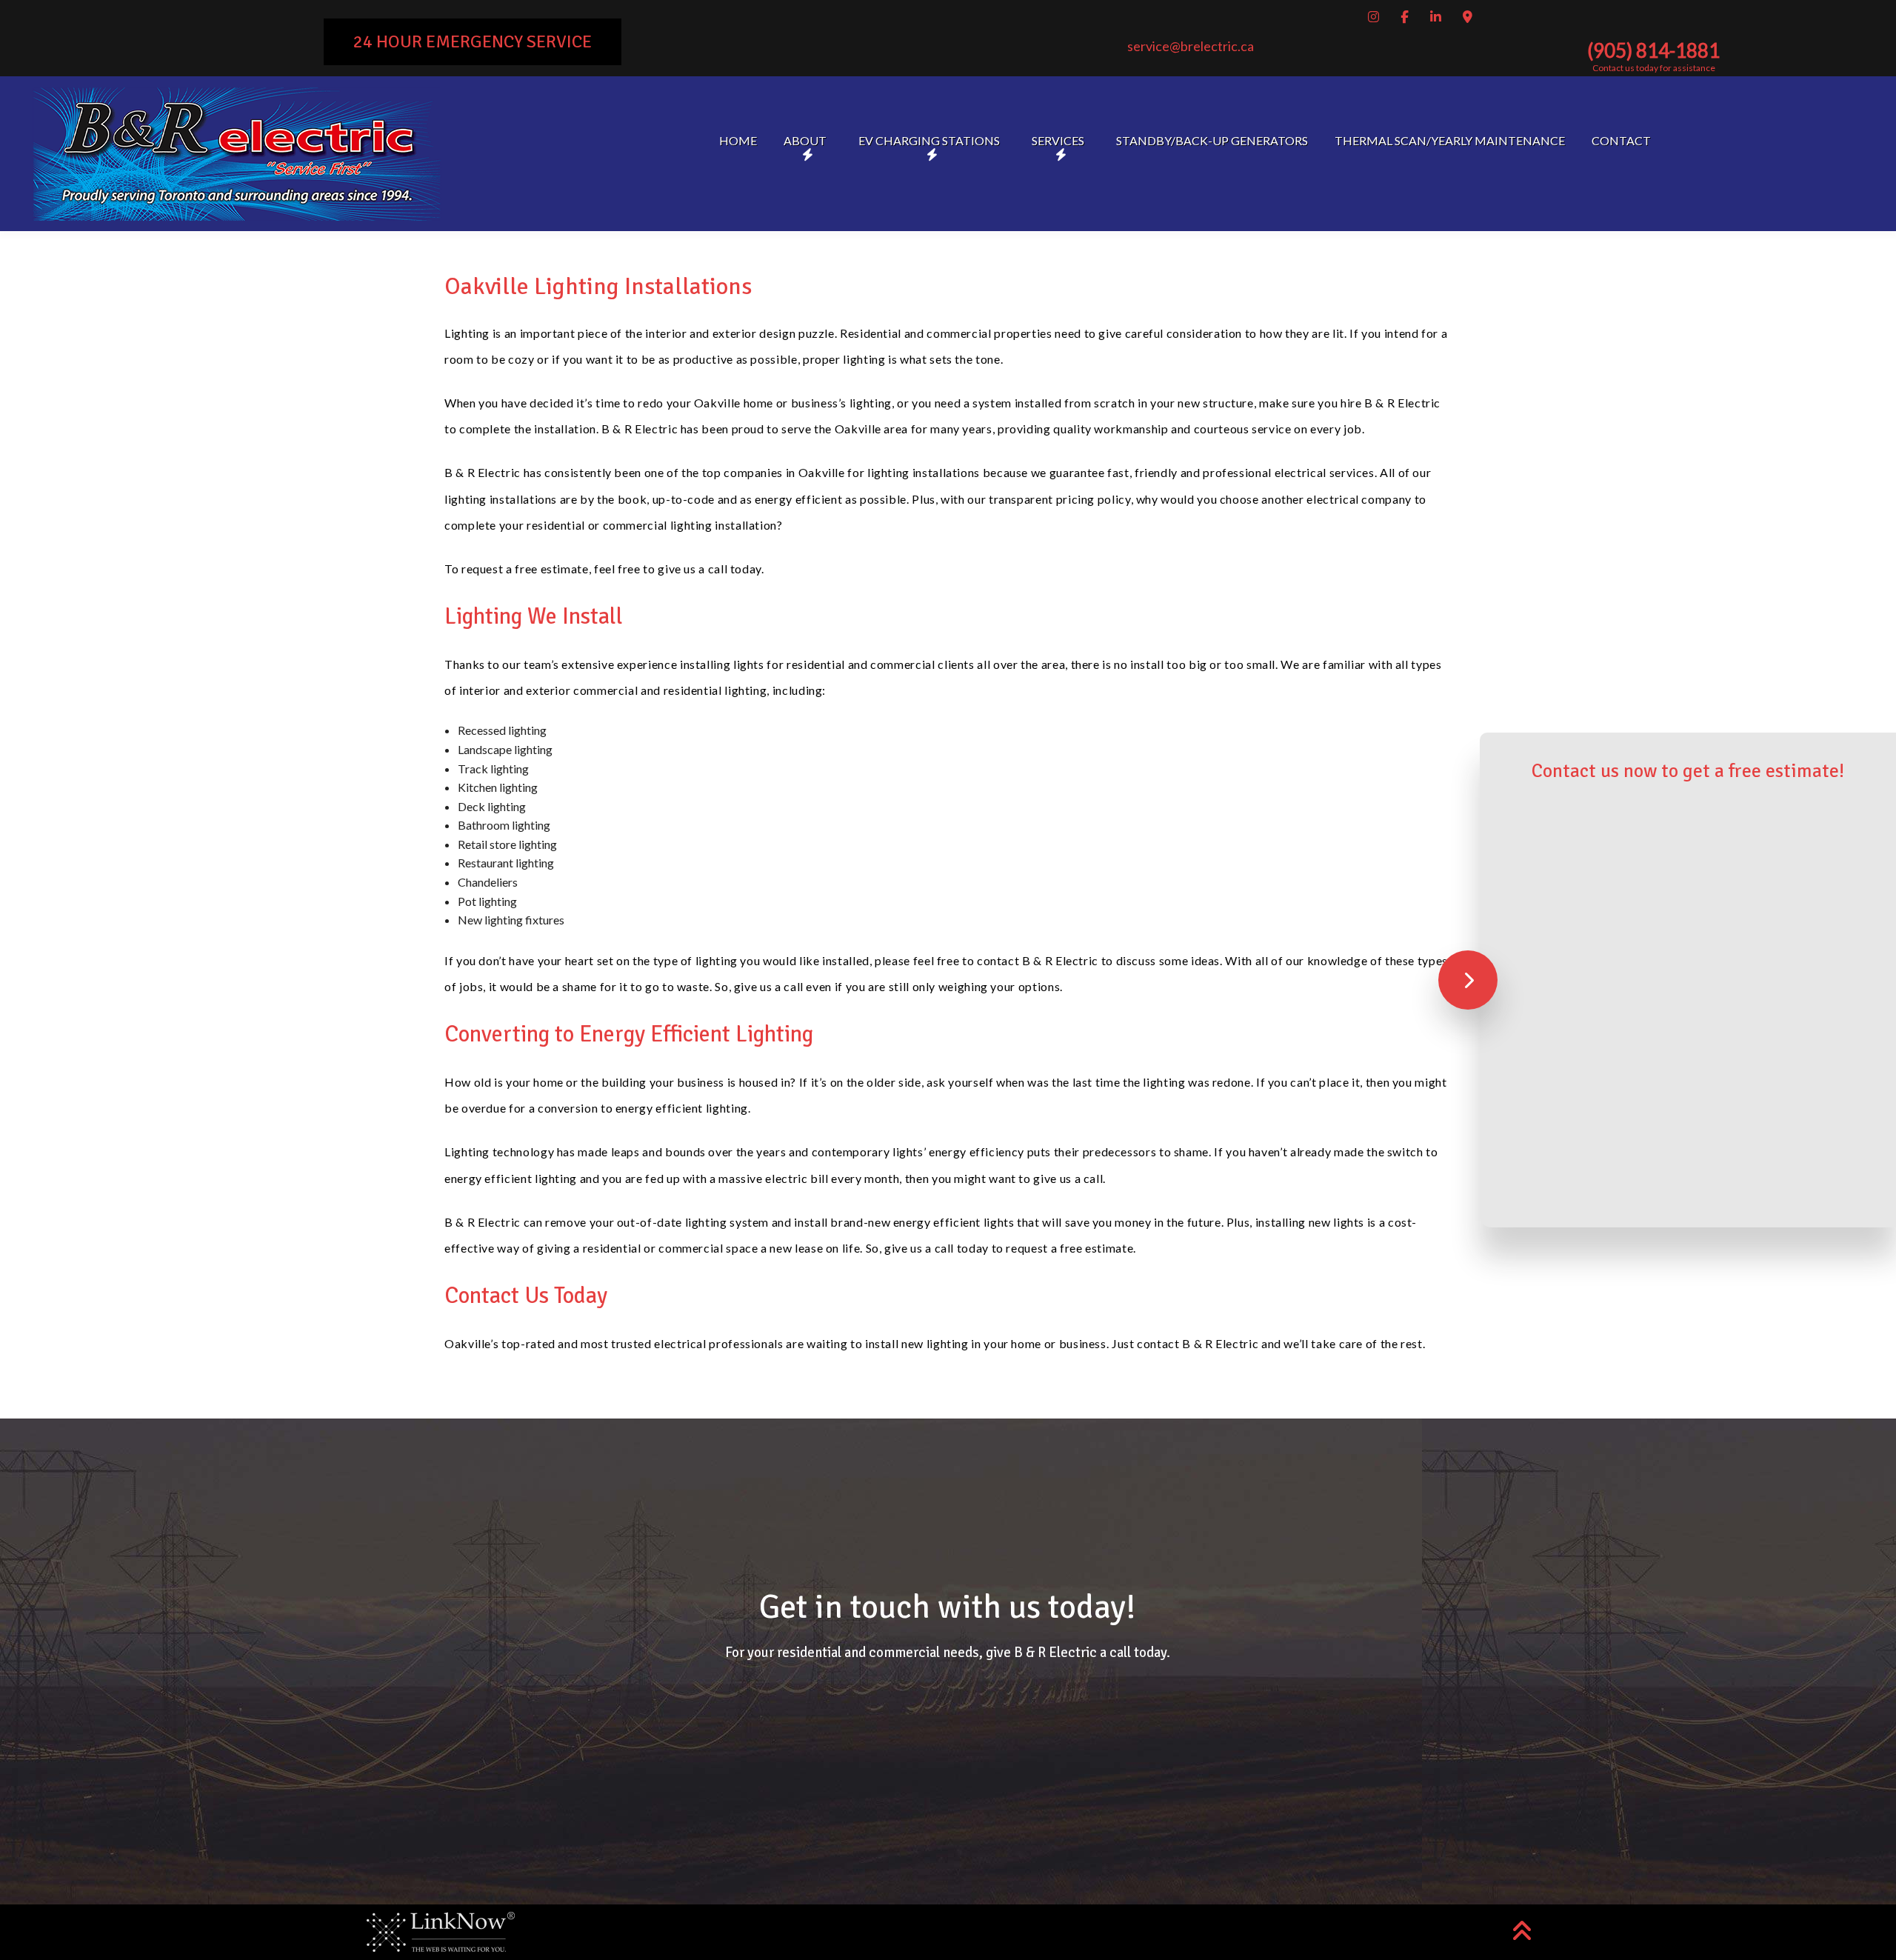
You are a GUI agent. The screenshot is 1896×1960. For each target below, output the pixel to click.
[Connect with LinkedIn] (1438, 17)
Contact (1621, 140)
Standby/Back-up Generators (1212, 140)
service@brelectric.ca (1191, 46)
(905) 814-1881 (1653, 50)
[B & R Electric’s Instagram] (1376, 17)
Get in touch (948, 1737)
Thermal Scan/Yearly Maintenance (1450, 140)
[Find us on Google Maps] (1470, 17)
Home (738, 140)
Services (1058, 140)
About (805, 140)
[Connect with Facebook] (1407, 17)
